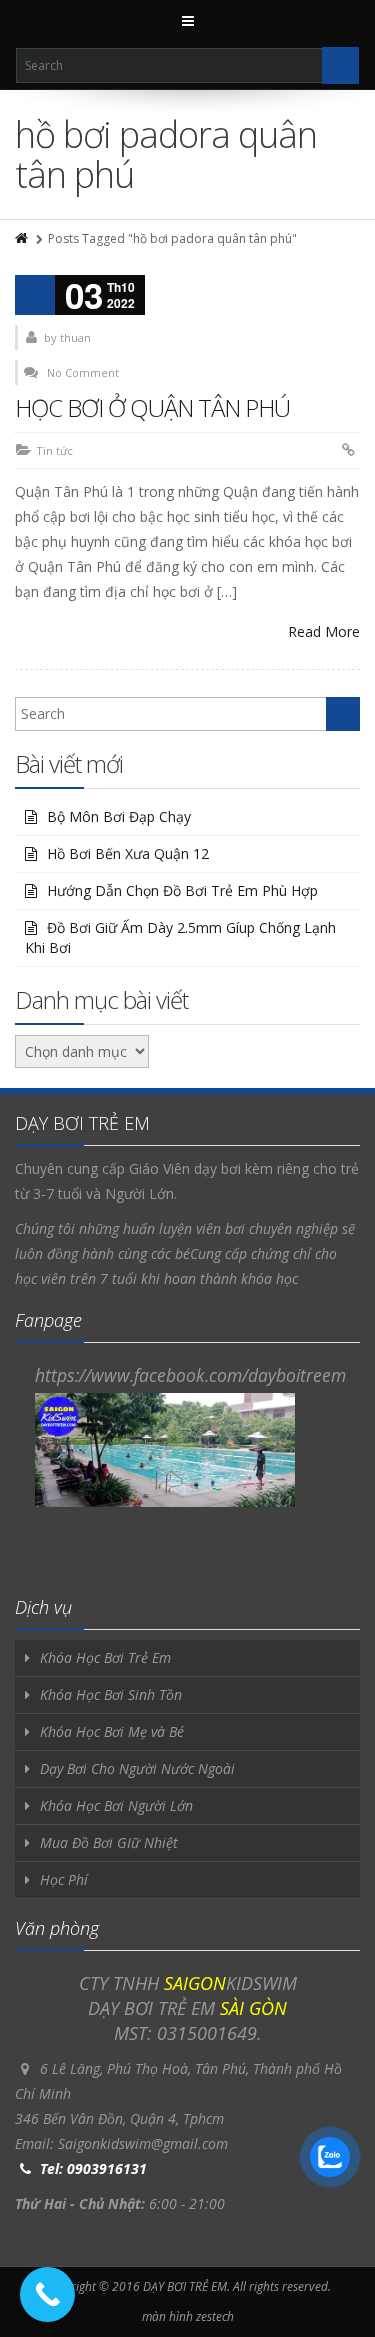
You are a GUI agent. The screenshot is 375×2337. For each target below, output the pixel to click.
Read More (324, 631)
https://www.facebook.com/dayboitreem (190, 1375)
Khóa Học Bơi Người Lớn (116, 1805)
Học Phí (64, 1879)
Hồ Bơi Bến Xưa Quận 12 (128, 853)
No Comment (83, 372)
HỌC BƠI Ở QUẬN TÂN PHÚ (152, 407)
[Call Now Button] (47, 2294)
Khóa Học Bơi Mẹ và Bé (112, 1731)
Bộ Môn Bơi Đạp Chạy (119, 816)
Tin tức (54, 450)
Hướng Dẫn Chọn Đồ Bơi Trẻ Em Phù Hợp (182, 890)
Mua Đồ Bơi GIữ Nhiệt (109, 1842)
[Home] (23, 238)
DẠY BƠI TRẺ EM (185, 2286)
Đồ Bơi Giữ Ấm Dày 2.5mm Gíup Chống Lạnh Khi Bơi (180, 937)
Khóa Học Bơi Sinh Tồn (111, 1694)
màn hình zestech (188, 2316)
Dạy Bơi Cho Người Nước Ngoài (137, 1768)
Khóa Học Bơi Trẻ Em (105, 1657)
